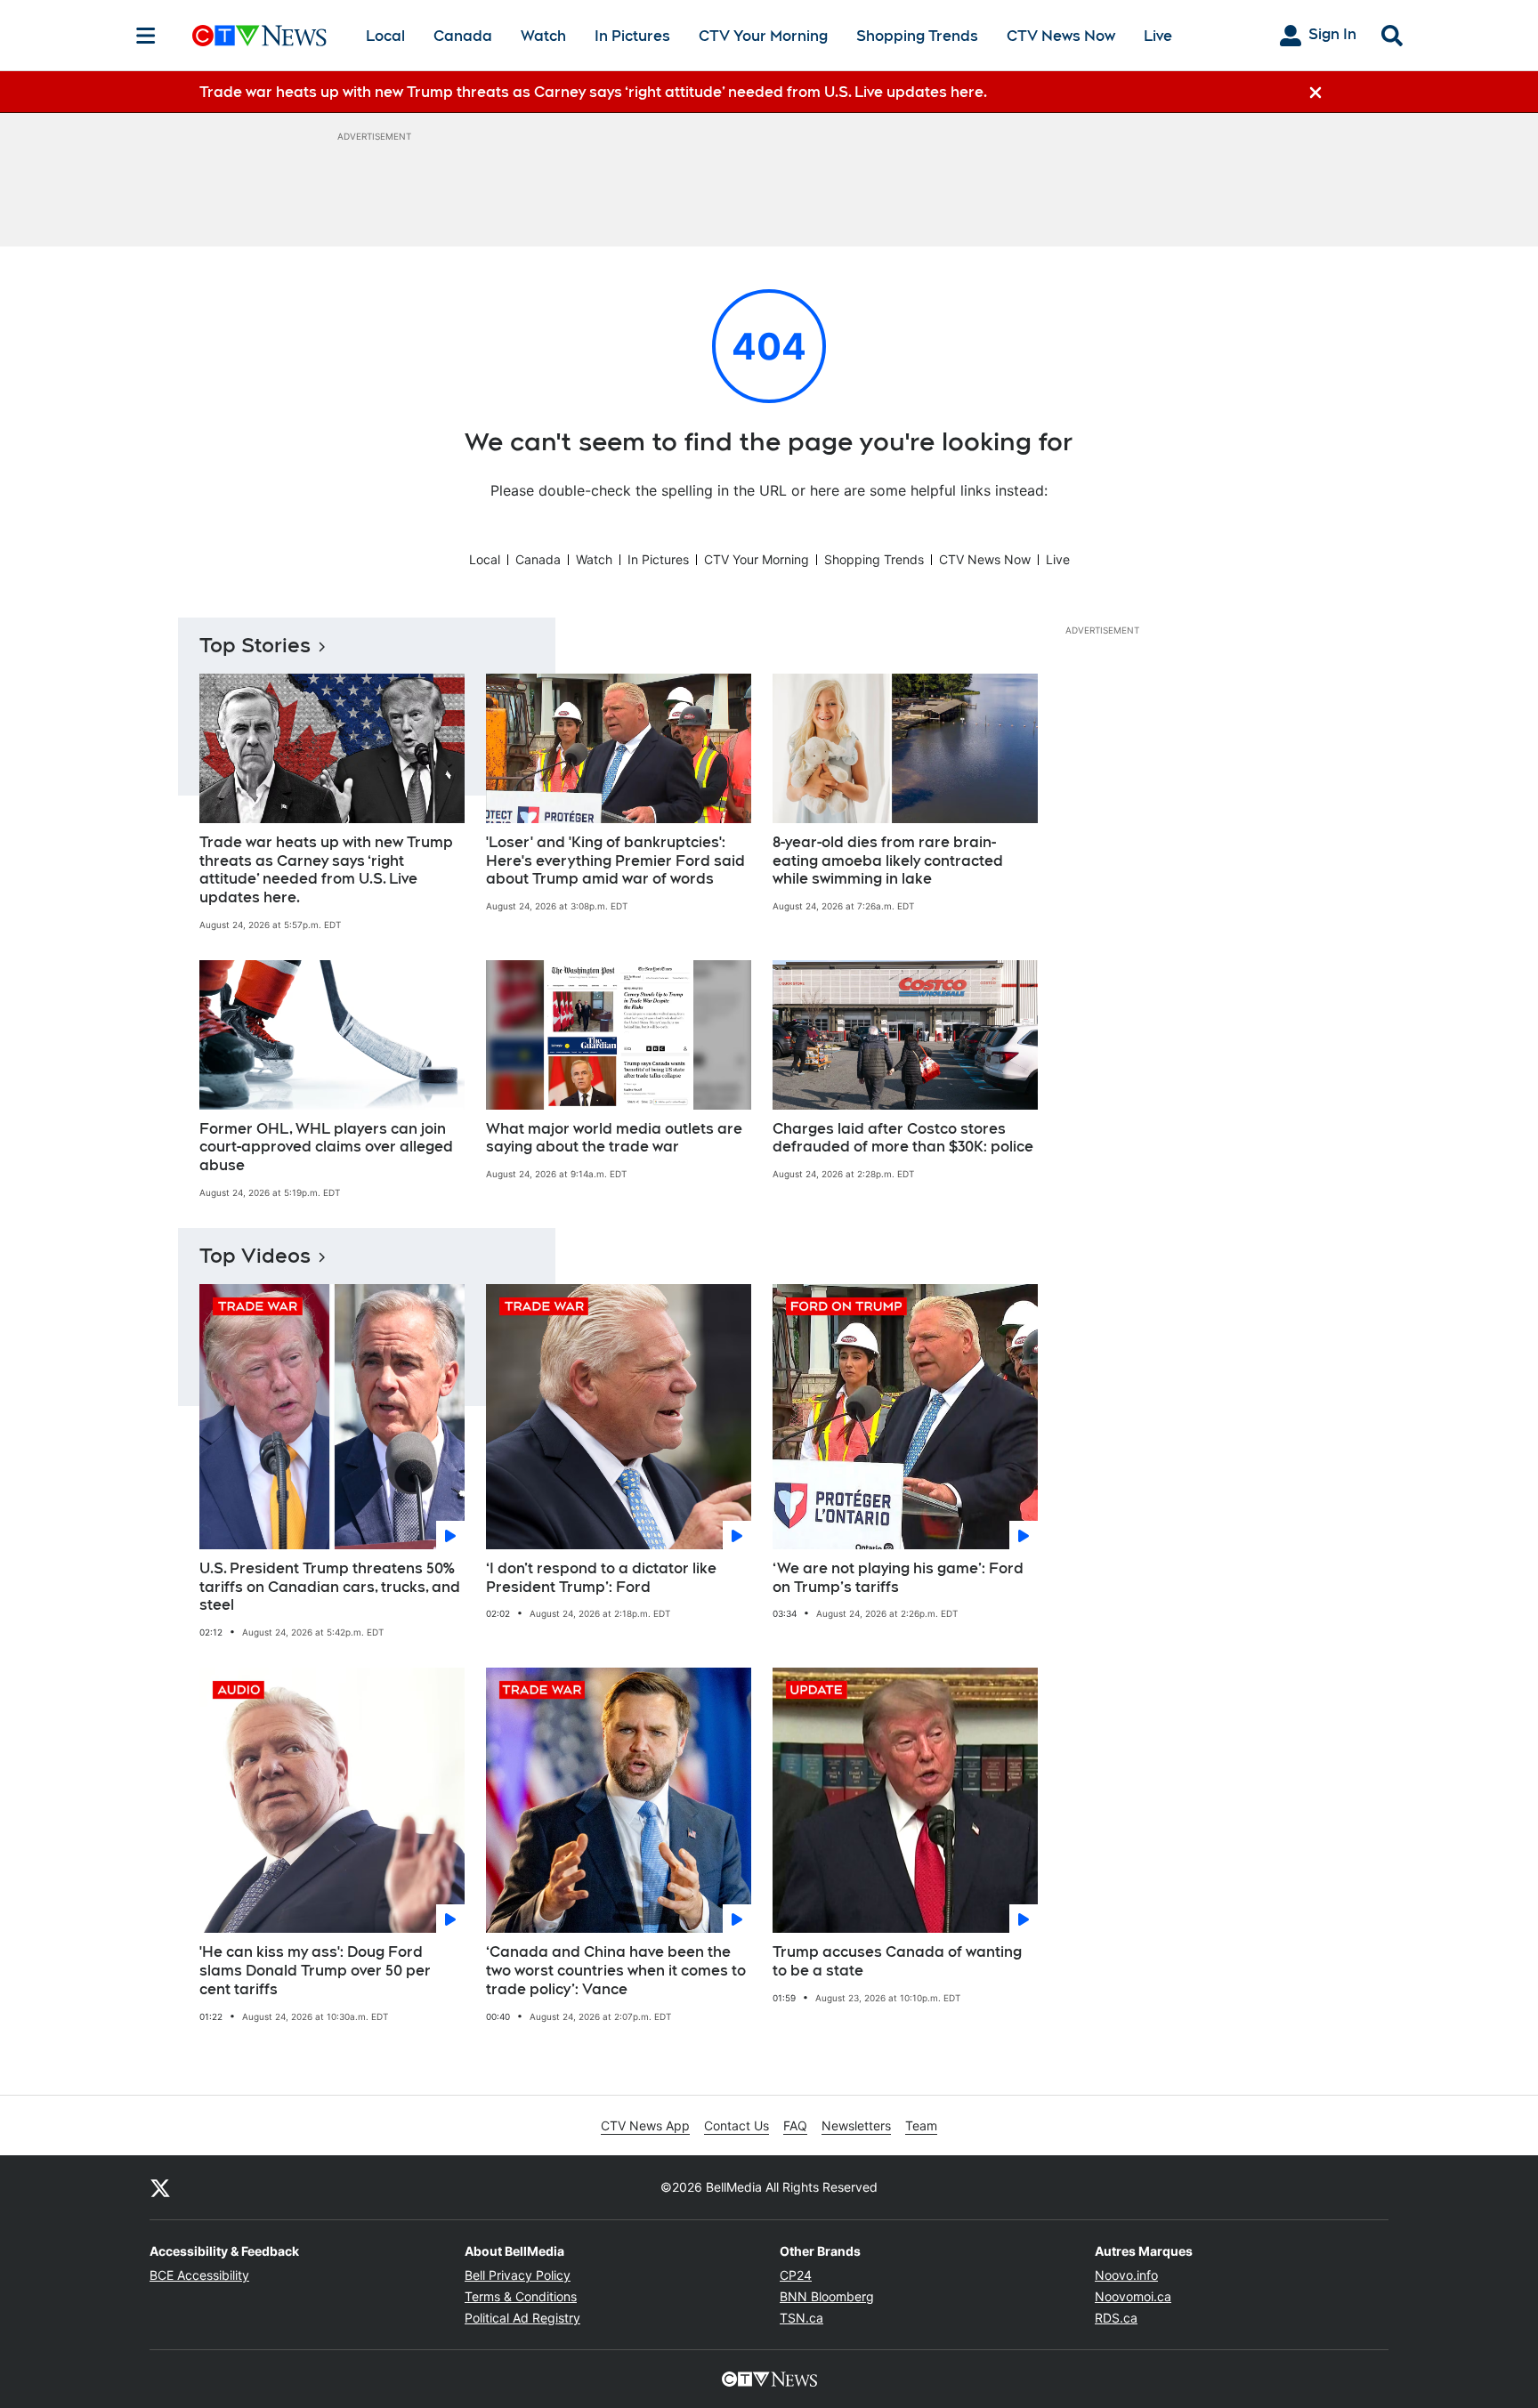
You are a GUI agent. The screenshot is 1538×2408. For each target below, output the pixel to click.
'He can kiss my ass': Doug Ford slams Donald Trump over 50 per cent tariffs (315, 1971)
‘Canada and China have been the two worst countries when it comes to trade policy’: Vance (616, 1971)
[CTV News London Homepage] (259, 36)
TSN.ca (801, 2318)
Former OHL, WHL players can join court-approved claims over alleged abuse (326, 1147)
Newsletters (856, 2125)
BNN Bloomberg (827, 2296)
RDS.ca (1116, 2318)
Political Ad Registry (522, 2318)
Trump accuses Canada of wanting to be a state (897, 1961)
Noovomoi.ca (1133, 2296)
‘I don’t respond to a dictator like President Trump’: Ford (601, 1578)
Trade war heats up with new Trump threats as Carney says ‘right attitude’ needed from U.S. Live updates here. (326, 870)
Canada (463, 36)
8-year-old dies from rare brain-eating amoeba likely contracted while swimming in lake (888, 861)
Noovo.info (1126, 2275)
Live (1158, 36)
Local (385, 36)
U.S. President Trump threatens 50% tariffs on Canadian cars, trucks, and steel (330, 1587)
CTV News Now (1061, 36)
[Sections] (146, 36)
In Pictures (632, 36)
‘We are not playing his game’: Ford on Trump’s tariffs (898, 1578)
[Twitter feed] (160, 2187)
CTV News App (645, 2125)
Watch (543, 36)
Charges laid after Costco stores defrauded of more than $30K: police (903, 1138)
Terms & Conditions (521, 2296)
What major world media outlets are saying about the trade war (614, 1138)
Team (921, 2125)
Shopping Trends (917, 36)
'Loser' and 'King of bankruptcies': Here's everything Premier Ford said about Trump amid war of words (615, 861)
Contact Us (737, 2125)
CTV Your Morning (763, 36)
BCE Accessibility (199, 2275)
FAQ (795, 2125)
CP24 (796, 2275)
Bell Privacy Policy (518, 2275)
